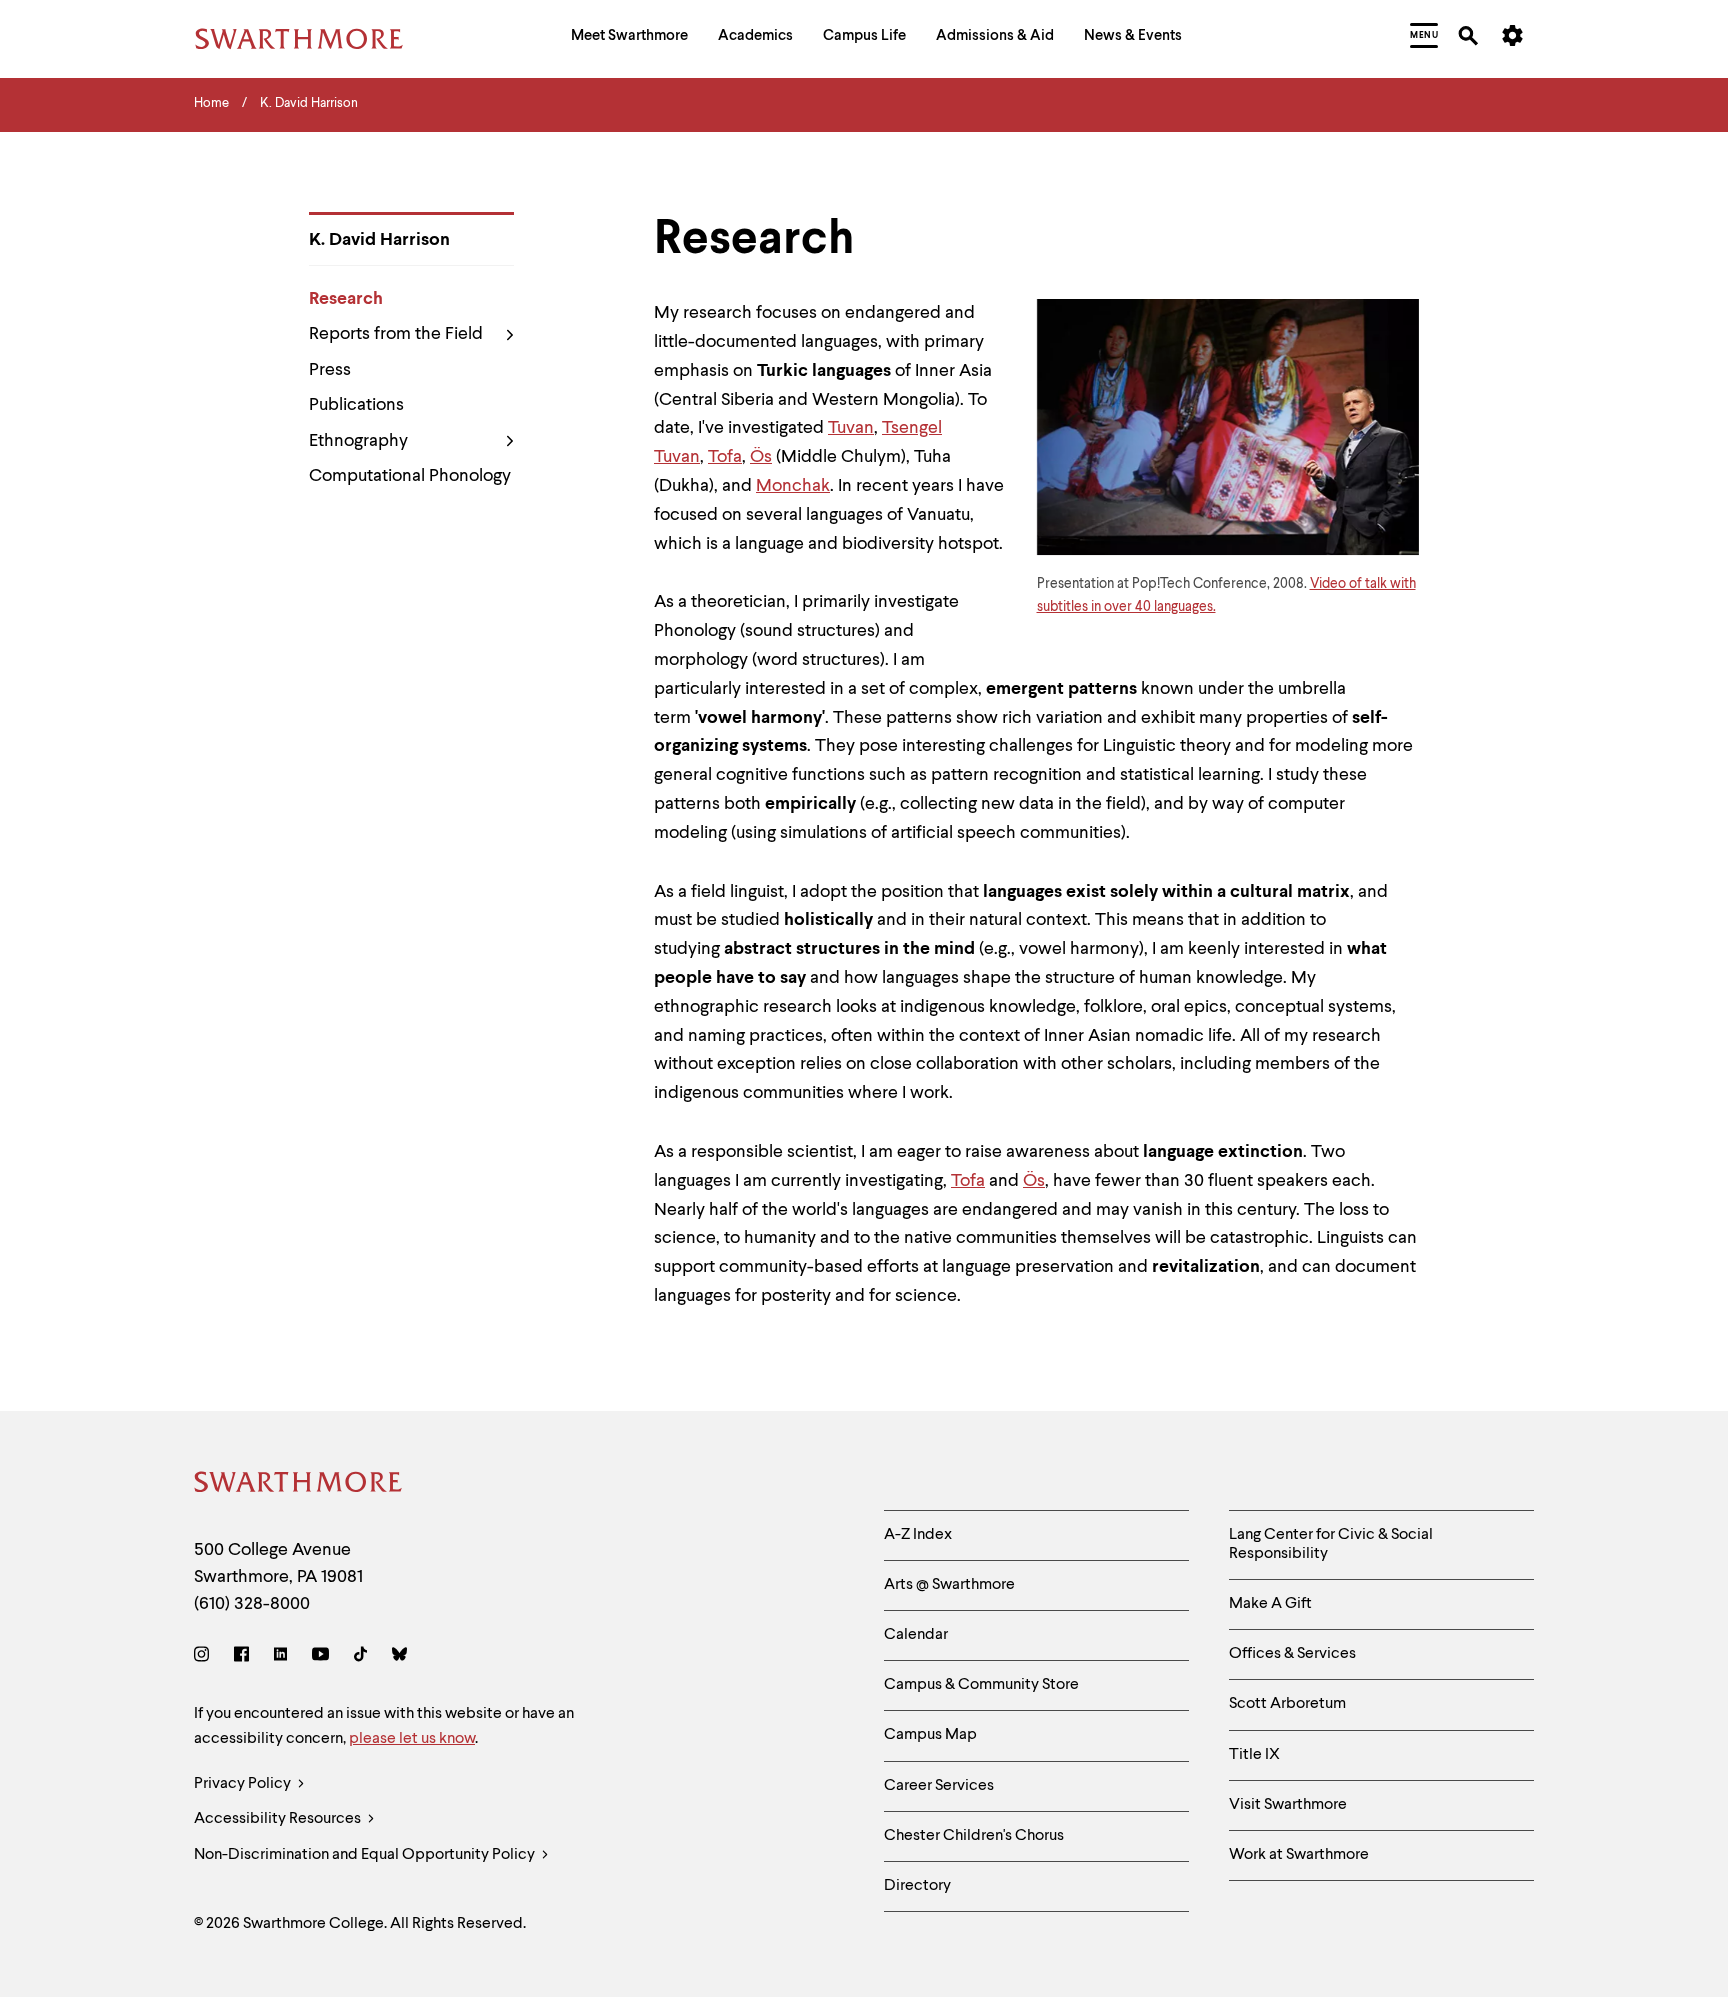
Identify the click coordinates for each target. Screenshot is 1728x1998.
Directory (917, 1886)
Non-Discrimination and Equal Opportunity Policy (366, 1855)
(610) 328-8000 (252, 1604)
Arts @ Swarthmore (949, 1585)
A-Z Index (918, 1535)
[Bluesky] (399, 1657)
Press (330, 370)
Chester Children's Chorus (974, 1836)
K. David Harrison (379, 240)
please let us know (412, 1739)
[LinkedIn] (280, 1657)
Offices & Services (1292, 1654)
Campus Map (930, 1735)
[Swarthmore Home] (299, 1485)
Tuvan (851, 428)
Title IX (1254, 1755)
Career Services (939, 1786)
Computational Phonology (410, 476)
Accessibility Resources (279, 1819)
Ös (761, 457)
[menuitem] (629, 38)
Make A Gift (1270, 1604)
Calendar (916, 1635)
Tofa (725, 457)
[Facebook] (241, 1657)
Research (346, 299)
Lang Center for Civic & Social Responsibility (1331, 1544)
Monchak (793, 486)
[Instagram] (205, 1657)
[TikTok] (360, 1657)
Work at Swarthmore (1299, 1855)
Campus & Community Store (981, 1685)
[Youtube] (320, 1657)
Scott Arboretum (1287, 1704)
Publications (356, 405)
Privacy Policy (244, 1784)
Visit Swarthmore (1288, 1805)
